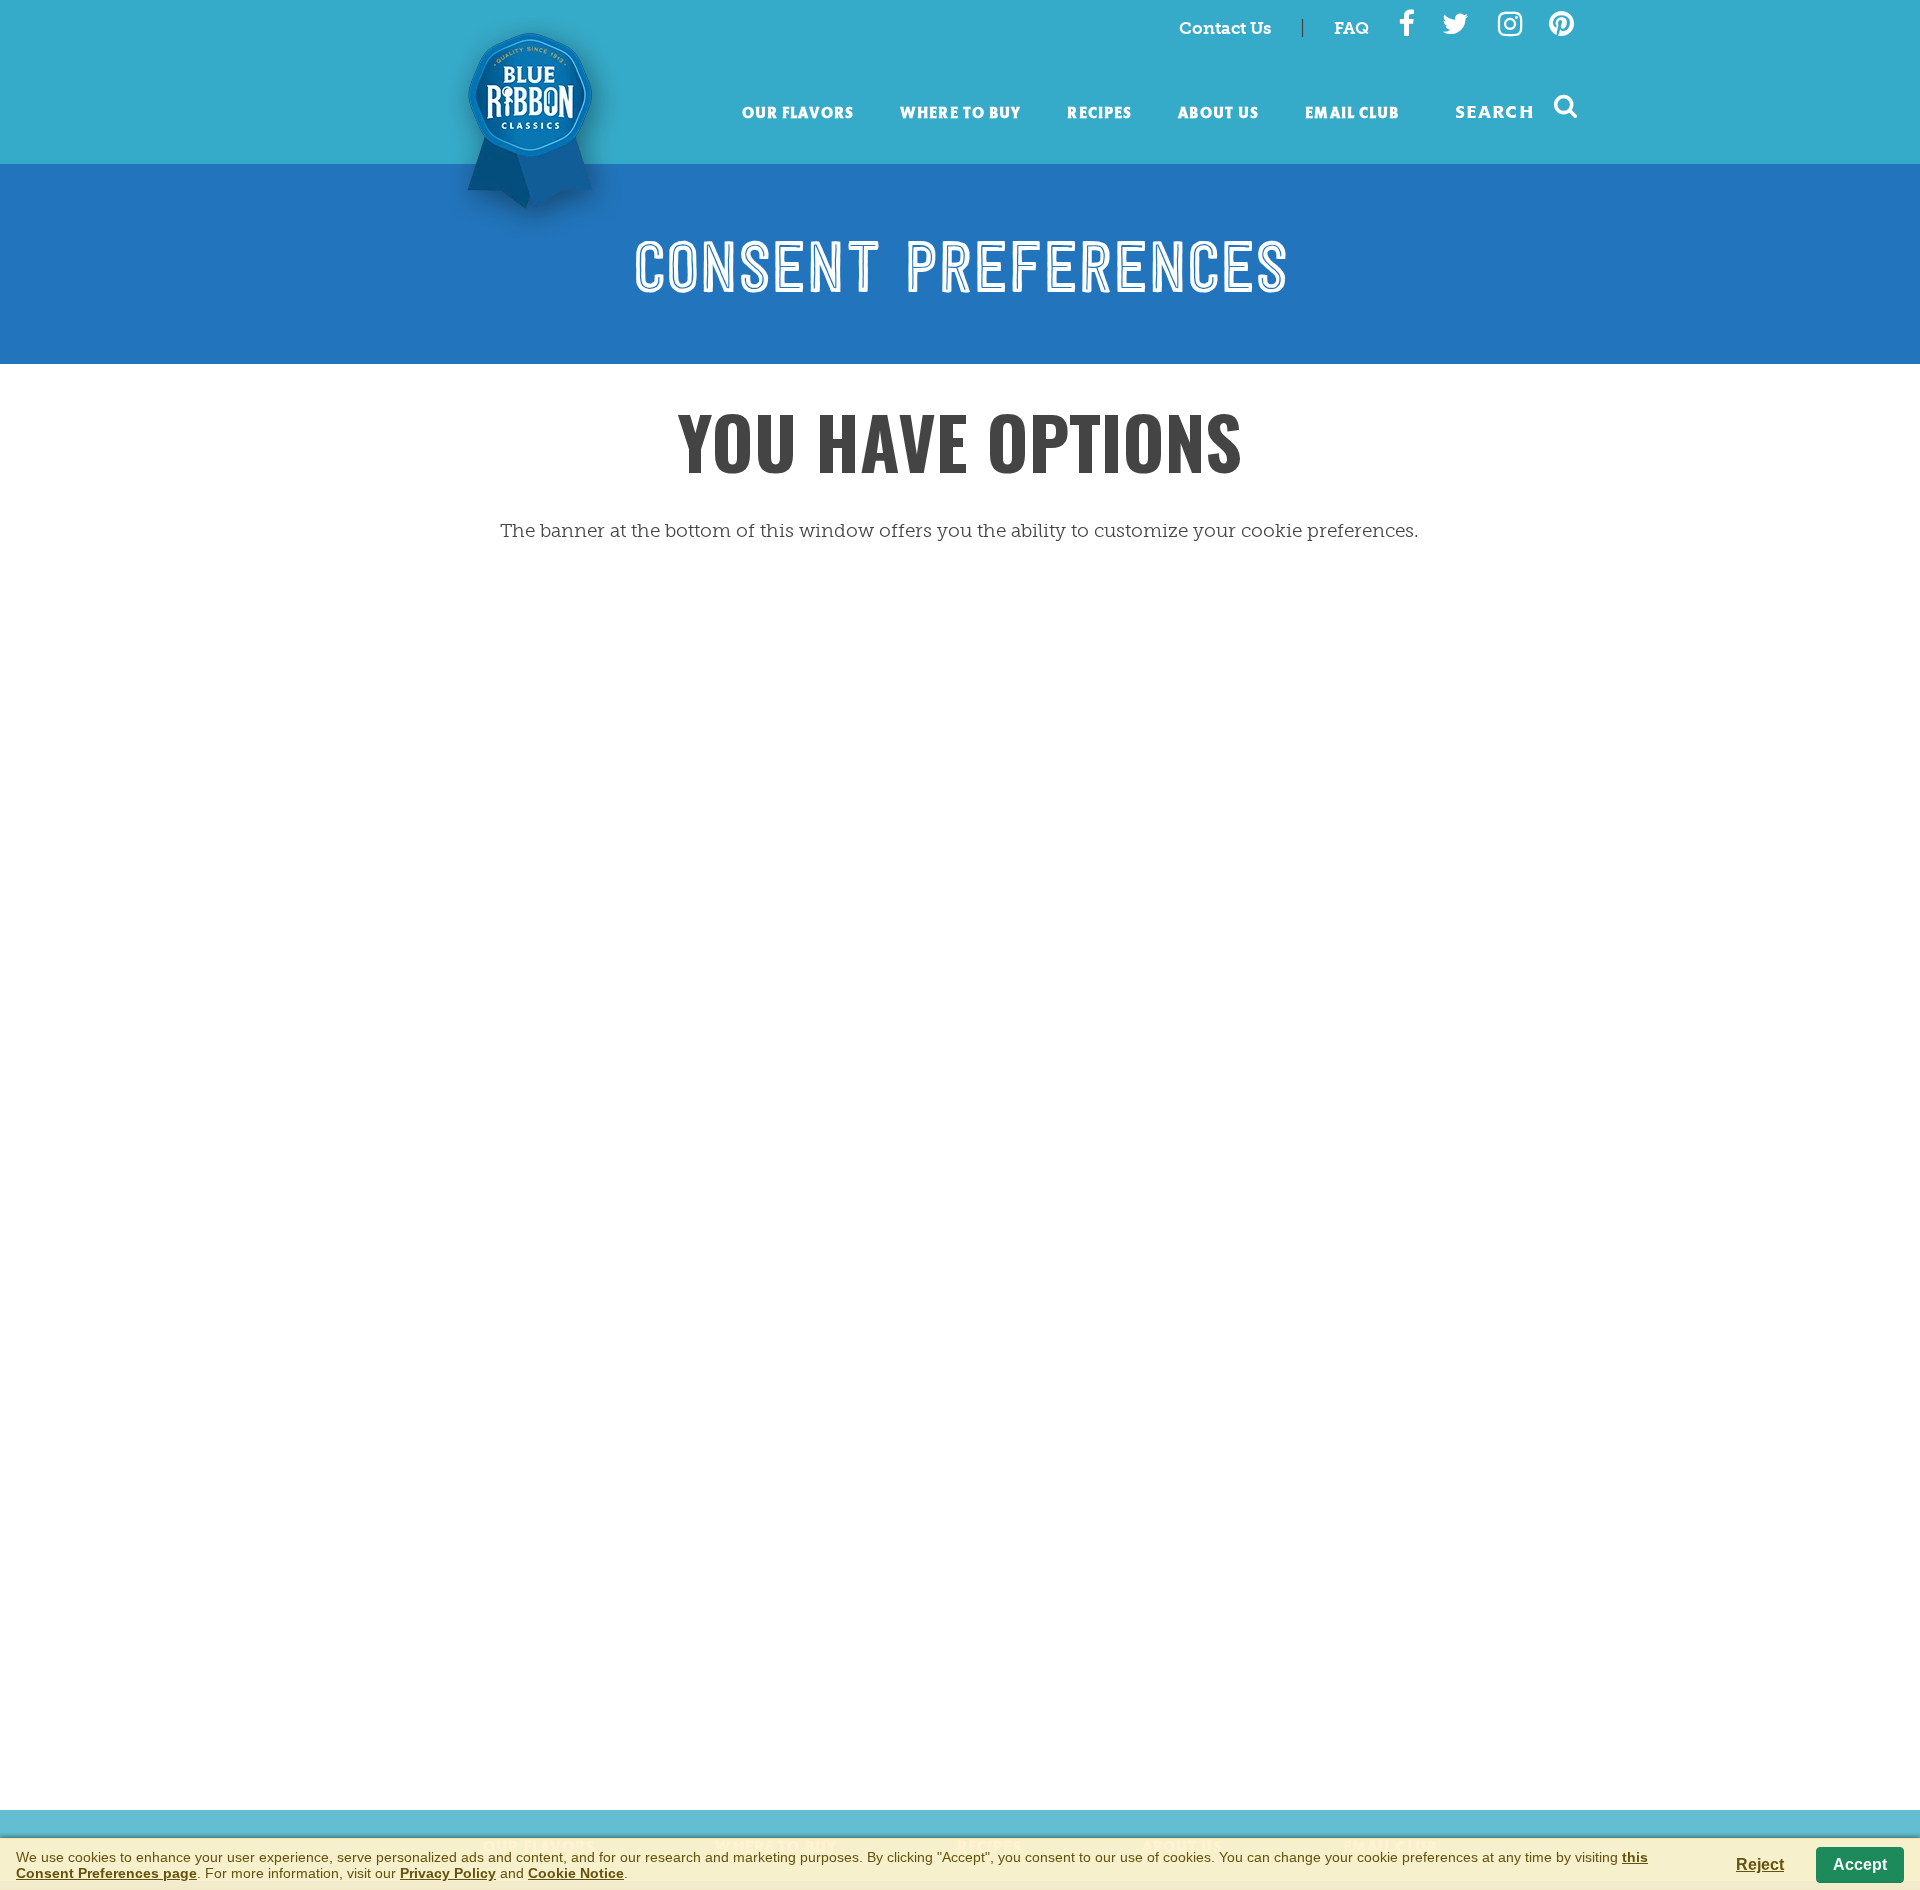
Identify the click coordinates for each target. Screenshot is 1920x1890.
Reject (1760, 1864)
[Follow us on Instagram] (1510, 24)
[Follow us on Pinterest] (1561, 24)
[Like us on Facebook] (1406, 24)
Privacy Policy (448, 1873)
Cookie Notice (576, 1873)
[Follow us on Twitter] (1455, 24)
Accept (1860, 1864)
